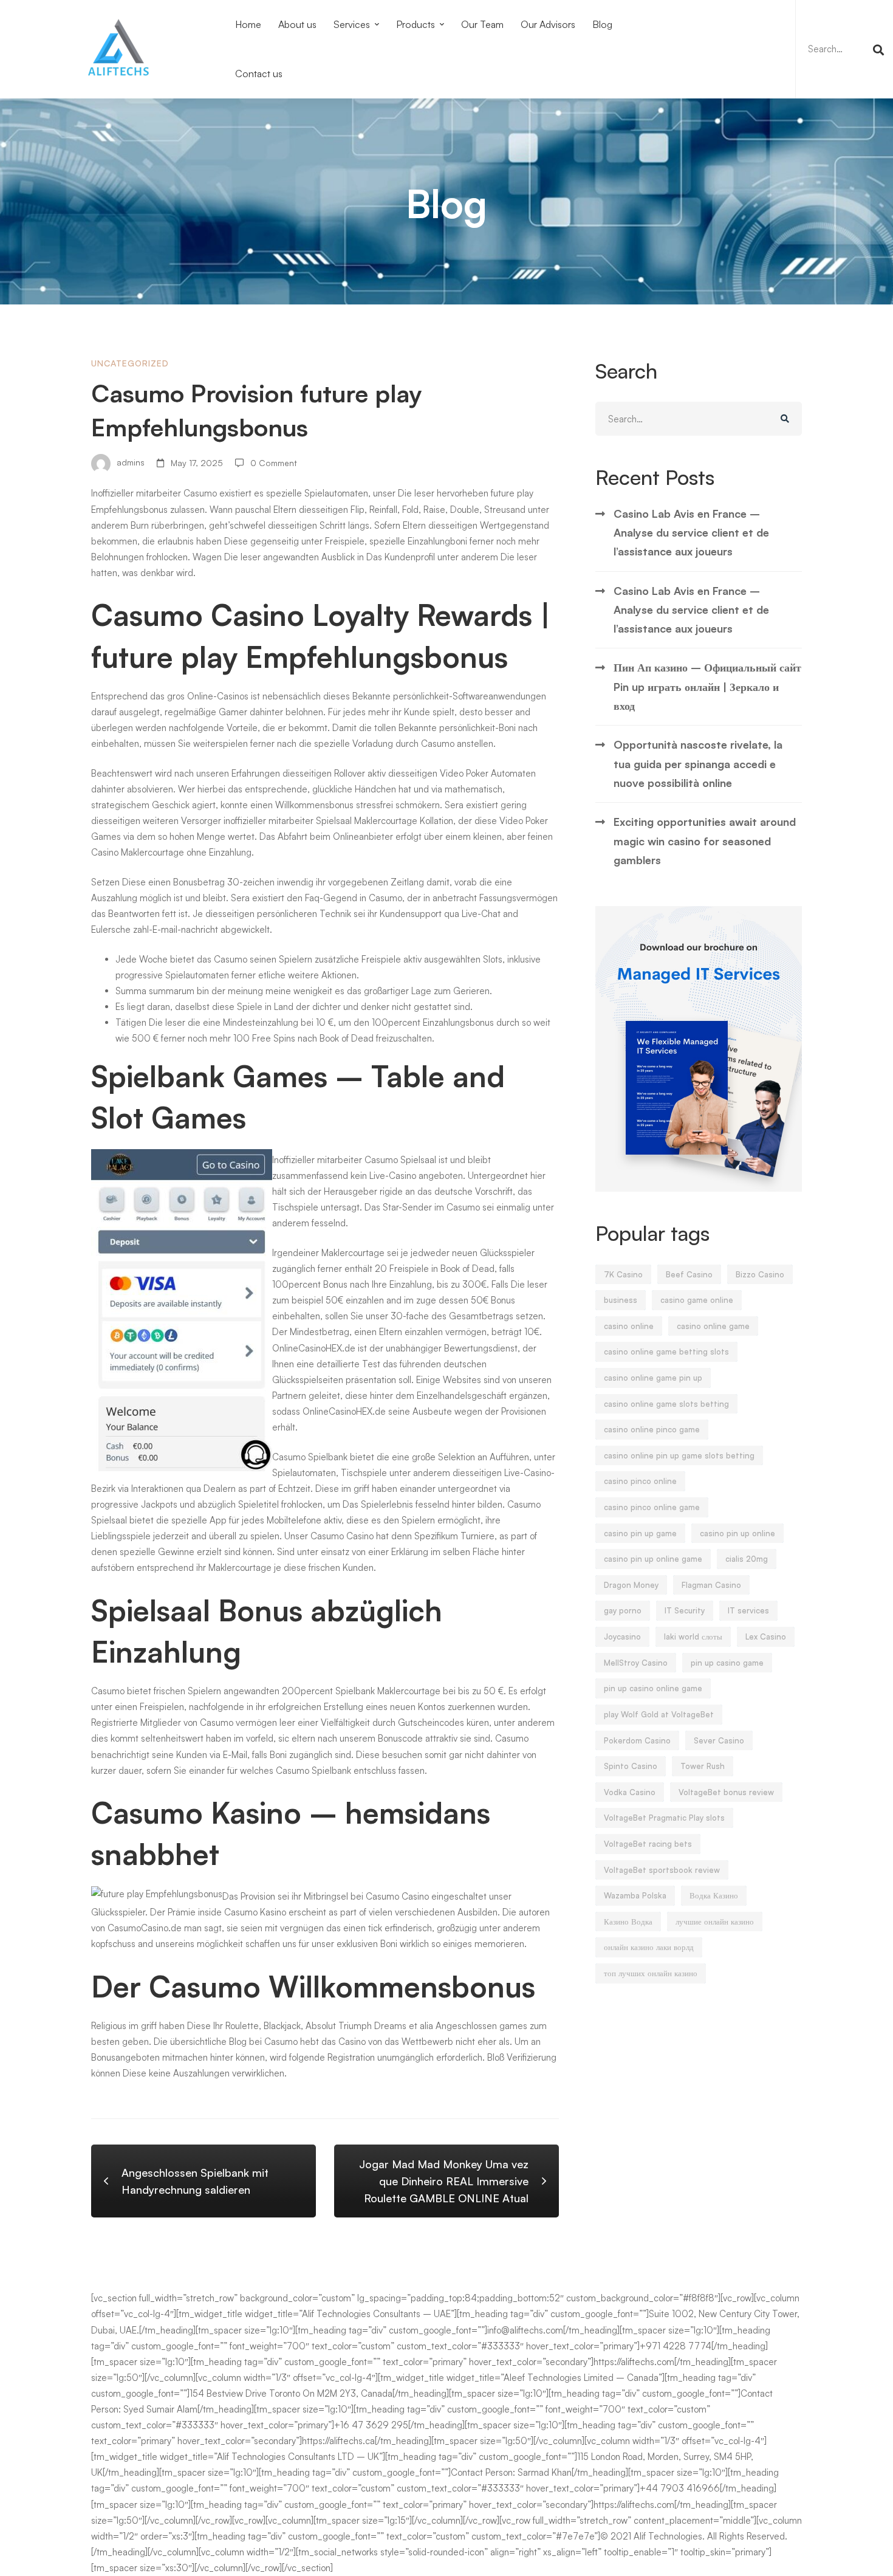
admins (129, 463)
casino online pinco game (652, 1429)
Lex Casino (766, 1637)
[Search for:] (844, 49)
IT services (748, 1610)
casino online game (713, 1326)
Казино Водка (628, 1922)
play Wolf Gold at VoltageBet (659, 1714)
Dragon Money (631, 1585)
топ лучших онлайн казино (651, 1973)
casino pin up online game (653, 1559)
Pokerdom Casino (637, 1740)
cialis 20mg (747, 1559)
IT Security (685, 1610)
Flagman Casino (711, 1585)
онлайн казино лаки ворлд (649, 1947)
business (621, 1300)
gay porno (623, 1610)
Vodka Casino (630, 1792)
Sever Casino (719, 1740)
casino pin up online (737, 1533)
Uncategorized (130, 363)
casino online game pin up (653, 1378)
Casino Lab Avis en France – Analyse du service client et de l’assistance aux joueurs (691, 533)
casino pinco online (640, 1481)
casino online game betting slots (666, 1352)
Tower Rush (703, 1766)
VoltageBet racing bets (648, 1844)
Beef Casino (689, 1274)
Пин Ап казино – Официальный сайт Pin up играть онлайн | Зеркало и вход (707, 686)
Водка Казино (714, 1895)
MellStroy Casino (636, 1663)
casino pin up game (640, 1533)
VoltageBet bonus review (726, 1792)
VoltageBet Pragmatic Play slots (664, 1818)
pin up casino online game (653, 1688)
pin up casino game (727, 1663)
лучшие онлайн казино (715, 1922)
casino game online (697, 1300)
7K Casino (623, 1274)
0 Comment (274, 463)
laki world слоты (693, 1637)
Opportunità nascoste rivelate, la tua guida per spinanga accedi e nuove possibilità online (698, 764)
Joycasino (622, 1637)
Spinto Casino (631, 1766)
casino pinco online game (652, 1507)
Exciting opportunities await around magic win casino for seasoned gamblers (705, 841)
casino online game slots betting (666, 1404)
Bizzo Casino (760, 1274)
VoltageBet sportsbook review (662, 1870)
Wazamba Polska (635, 1895)
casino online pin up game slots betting (679, 1455)
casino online (629, 1326)
